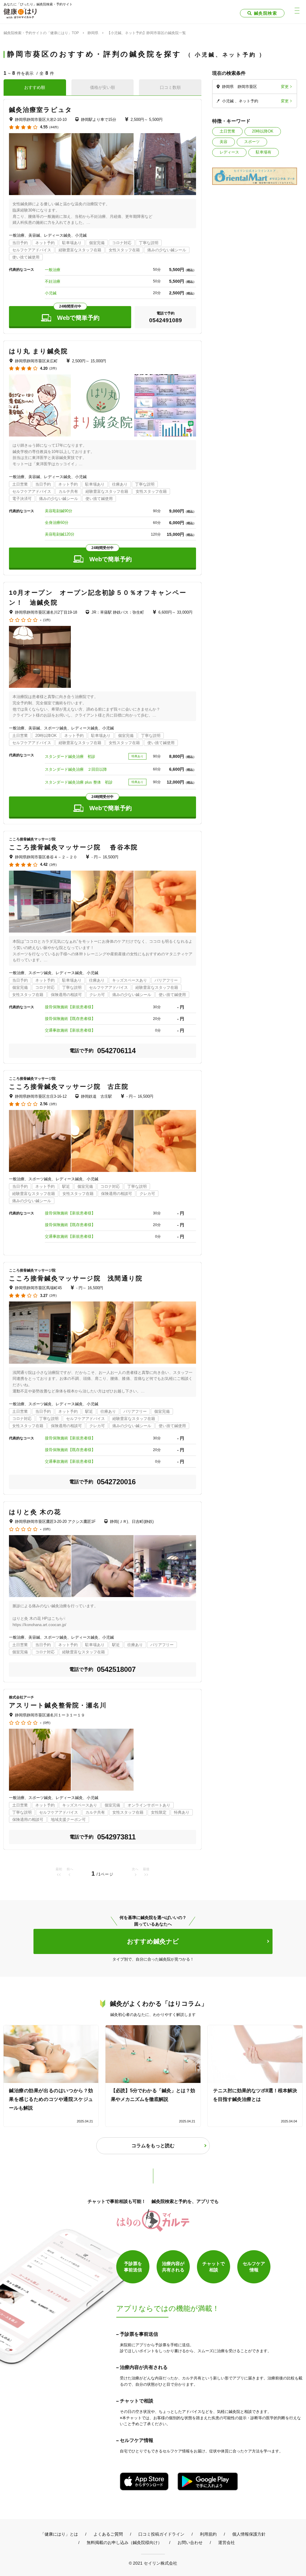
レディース (229, 152)
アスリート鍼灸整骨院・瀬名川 (58, 1705)
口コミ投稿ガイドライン (161, 2534)
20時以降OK (263, 131)
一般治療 (53, 270)
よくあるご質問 (108, 2534)
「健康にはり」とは (59, 2534)
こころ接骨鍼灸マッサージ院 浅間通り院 (76, 1278)
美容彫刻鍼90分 (59, 511)
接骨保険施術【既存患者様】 (70, 1019)
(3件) (53, 865)
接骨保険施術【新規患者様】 (70, 1007)
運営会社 (227, 2542)
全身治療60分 (57, 523)
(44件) (54, 127)
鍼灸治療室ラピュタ (41, 110)
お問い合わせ (190, 2542)
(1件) (47, 620)
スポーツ (252, 142)
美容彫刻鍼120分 (60, 534)
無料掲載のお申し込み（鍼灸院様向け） (124, 2542)
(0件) (47, 1529)
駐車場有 (264, 152)
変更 (285, 87)
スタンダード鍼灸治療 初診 (70, 756)
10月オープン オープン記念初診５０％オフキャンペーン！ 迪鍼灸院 (98, 598)
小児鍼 (51, 293)
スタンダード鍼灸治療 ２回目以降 (76, 769)
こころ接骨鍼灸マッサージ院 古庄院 (69, 1086)
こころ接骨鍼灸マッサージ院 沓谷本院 (73, 847)
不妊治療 (53, 281)
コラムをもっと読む (153, 2146)
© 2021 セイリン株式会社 (153, 2563)
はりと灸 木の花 (35, 1512)
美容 (224, 142)
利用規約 (208, 2534)
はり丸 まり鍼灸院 (38, 351)
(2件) (53, 368)
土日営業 (227, 131)
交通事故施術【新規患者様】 (70, 1030)
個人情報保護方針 (249, 2534)
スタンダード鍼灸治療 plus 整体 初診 (79, 782)
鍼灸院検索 (266, 13)
